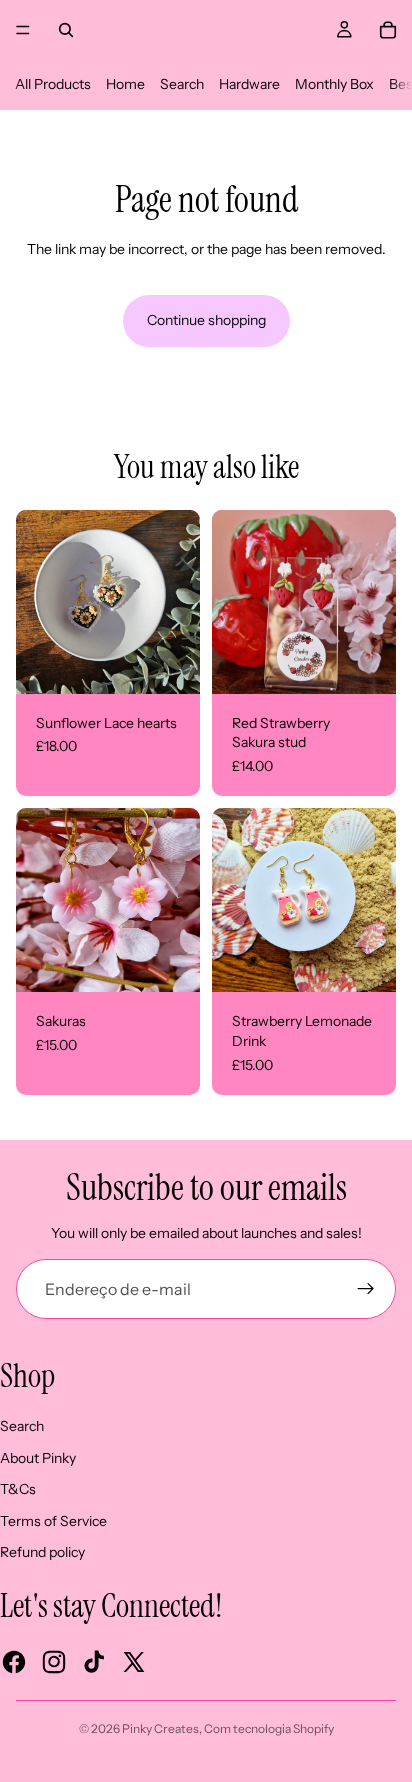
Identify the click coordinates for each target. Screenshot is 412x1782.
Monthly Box (334, 84)
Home (125, 84)
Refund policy (42, 1552)
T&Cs (18, 1489)
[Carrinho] (388, 30)
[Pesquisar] (66, 30)
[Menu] (23, 30)
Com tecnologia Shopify (269, 1728)
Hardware (249, 84)
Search (182, 84)
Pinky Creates (160, 1728)
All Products (53, 84)
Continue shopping (206, 320)
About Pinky (38, 1458)
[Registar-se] (366, 1289)
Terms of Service (53, 1521)
